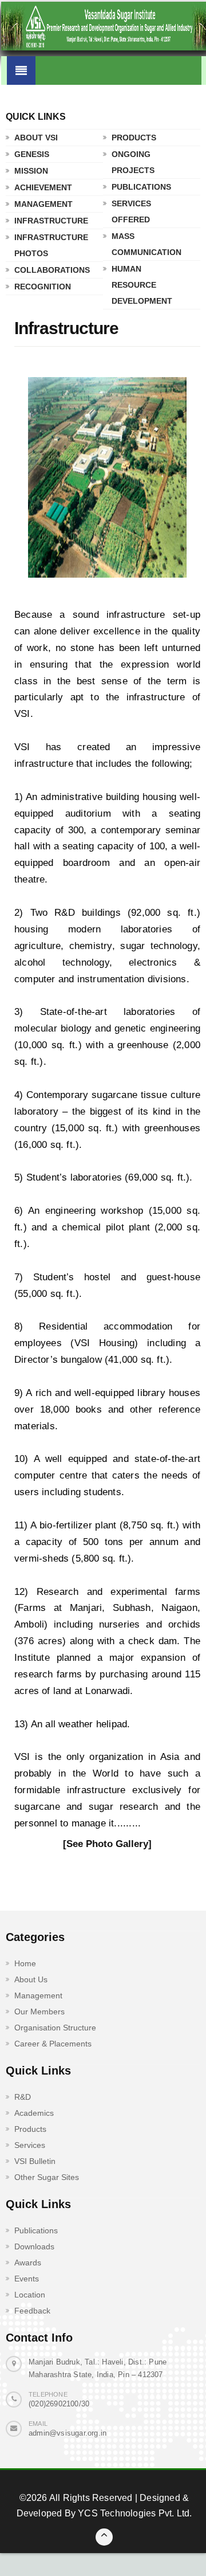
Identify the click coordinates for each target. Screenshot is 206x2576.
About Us (31, 1979)
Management (43, 204)
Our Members (39, 2012)
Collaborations (51, 270)
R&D (23, 2097)
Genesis (32, 154)
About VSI (36, 138)
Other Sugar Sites (47, 2177)
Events (27, 2279)
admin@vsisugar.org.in (68, 2433)
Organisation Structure (55, 2028)
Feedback (32, 2311)
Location (30, 2295)
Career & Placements (53, 2044)
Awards (28, 2263)
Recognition (43, 287)
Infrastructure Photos (51, 245)
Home (25, 1963)
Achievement (43, 187)
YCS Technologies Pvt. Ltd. (134, 2513)
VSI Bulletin (35, 2161)
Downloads (34, 2246)
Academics (34, 2113)
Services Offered (131, 211)
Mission (31, 171)
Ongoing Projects (133, 162)
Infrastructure (51, 221)
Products (134, 138)
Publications (141, 187)
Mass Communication (146, 244)
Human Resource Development (142, 285)
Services (30, 2145)
